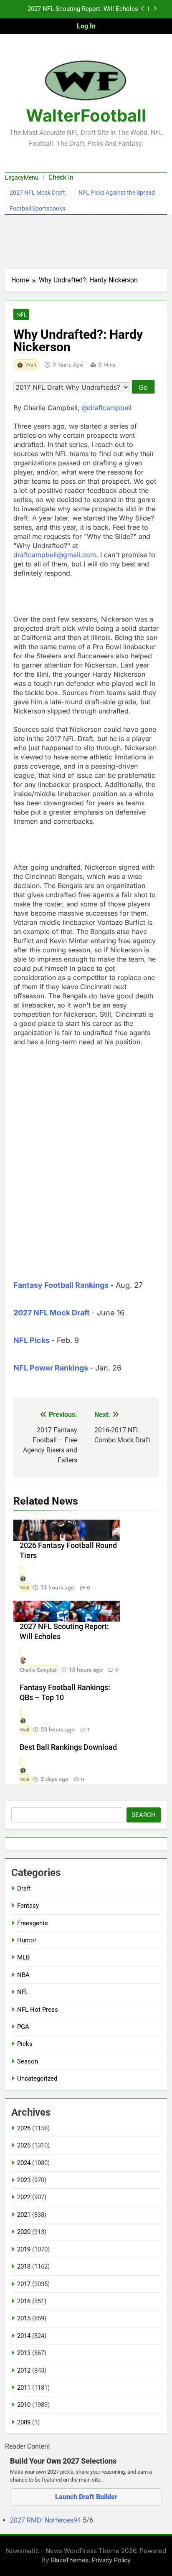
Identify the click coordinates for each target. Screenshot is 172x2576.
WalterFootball (86, 115)
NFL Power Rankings (51, 1368)
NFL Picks (32, 1340)
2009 (24, 2422)
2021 (24, 2215)
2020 (24, 2232)
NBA (23, 1975)
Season (28, 2061)
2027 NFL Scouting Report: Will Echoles (83, 9)
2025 (24, 2145)
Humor (27, 1940)
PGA (23, 2027)
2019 (24, 2249)
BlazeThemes (70, 2560)
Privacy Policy (111, 2560)
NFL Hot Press (38, 2010)
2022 (24, 2197)
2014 (24, 2336)
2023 (24, 2180)
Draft (24, 1888)
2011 (24, 2388)
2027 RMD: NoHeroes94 (46, 2520)
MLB (23, 1957)
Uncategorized (37, 2079)
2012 (24, 2370)
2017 (24, 2284)
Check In (61, 177)
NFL (21, 315)
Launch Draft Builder (86, 2497)
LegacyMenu (22, 178)
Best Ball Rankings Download (68, 1747)
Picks (25, 2044)
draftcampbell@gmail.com (55, 555)
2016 (24, 2301)
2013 (24, 2353)
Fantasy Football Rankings (61, 1285)
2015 (24, 2318)
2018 (24, 2266)
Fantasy (28, 1906)
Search (144, 1815)
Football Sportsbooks (37, 208)
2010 (24, 2405)
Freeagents (33, 1923)
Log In (86, 26)
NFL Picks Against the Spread (117, 193)
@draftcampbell (107, 408)
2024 (24, 2163)
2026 (24, 2128)
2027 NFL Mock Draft (37, 193)
